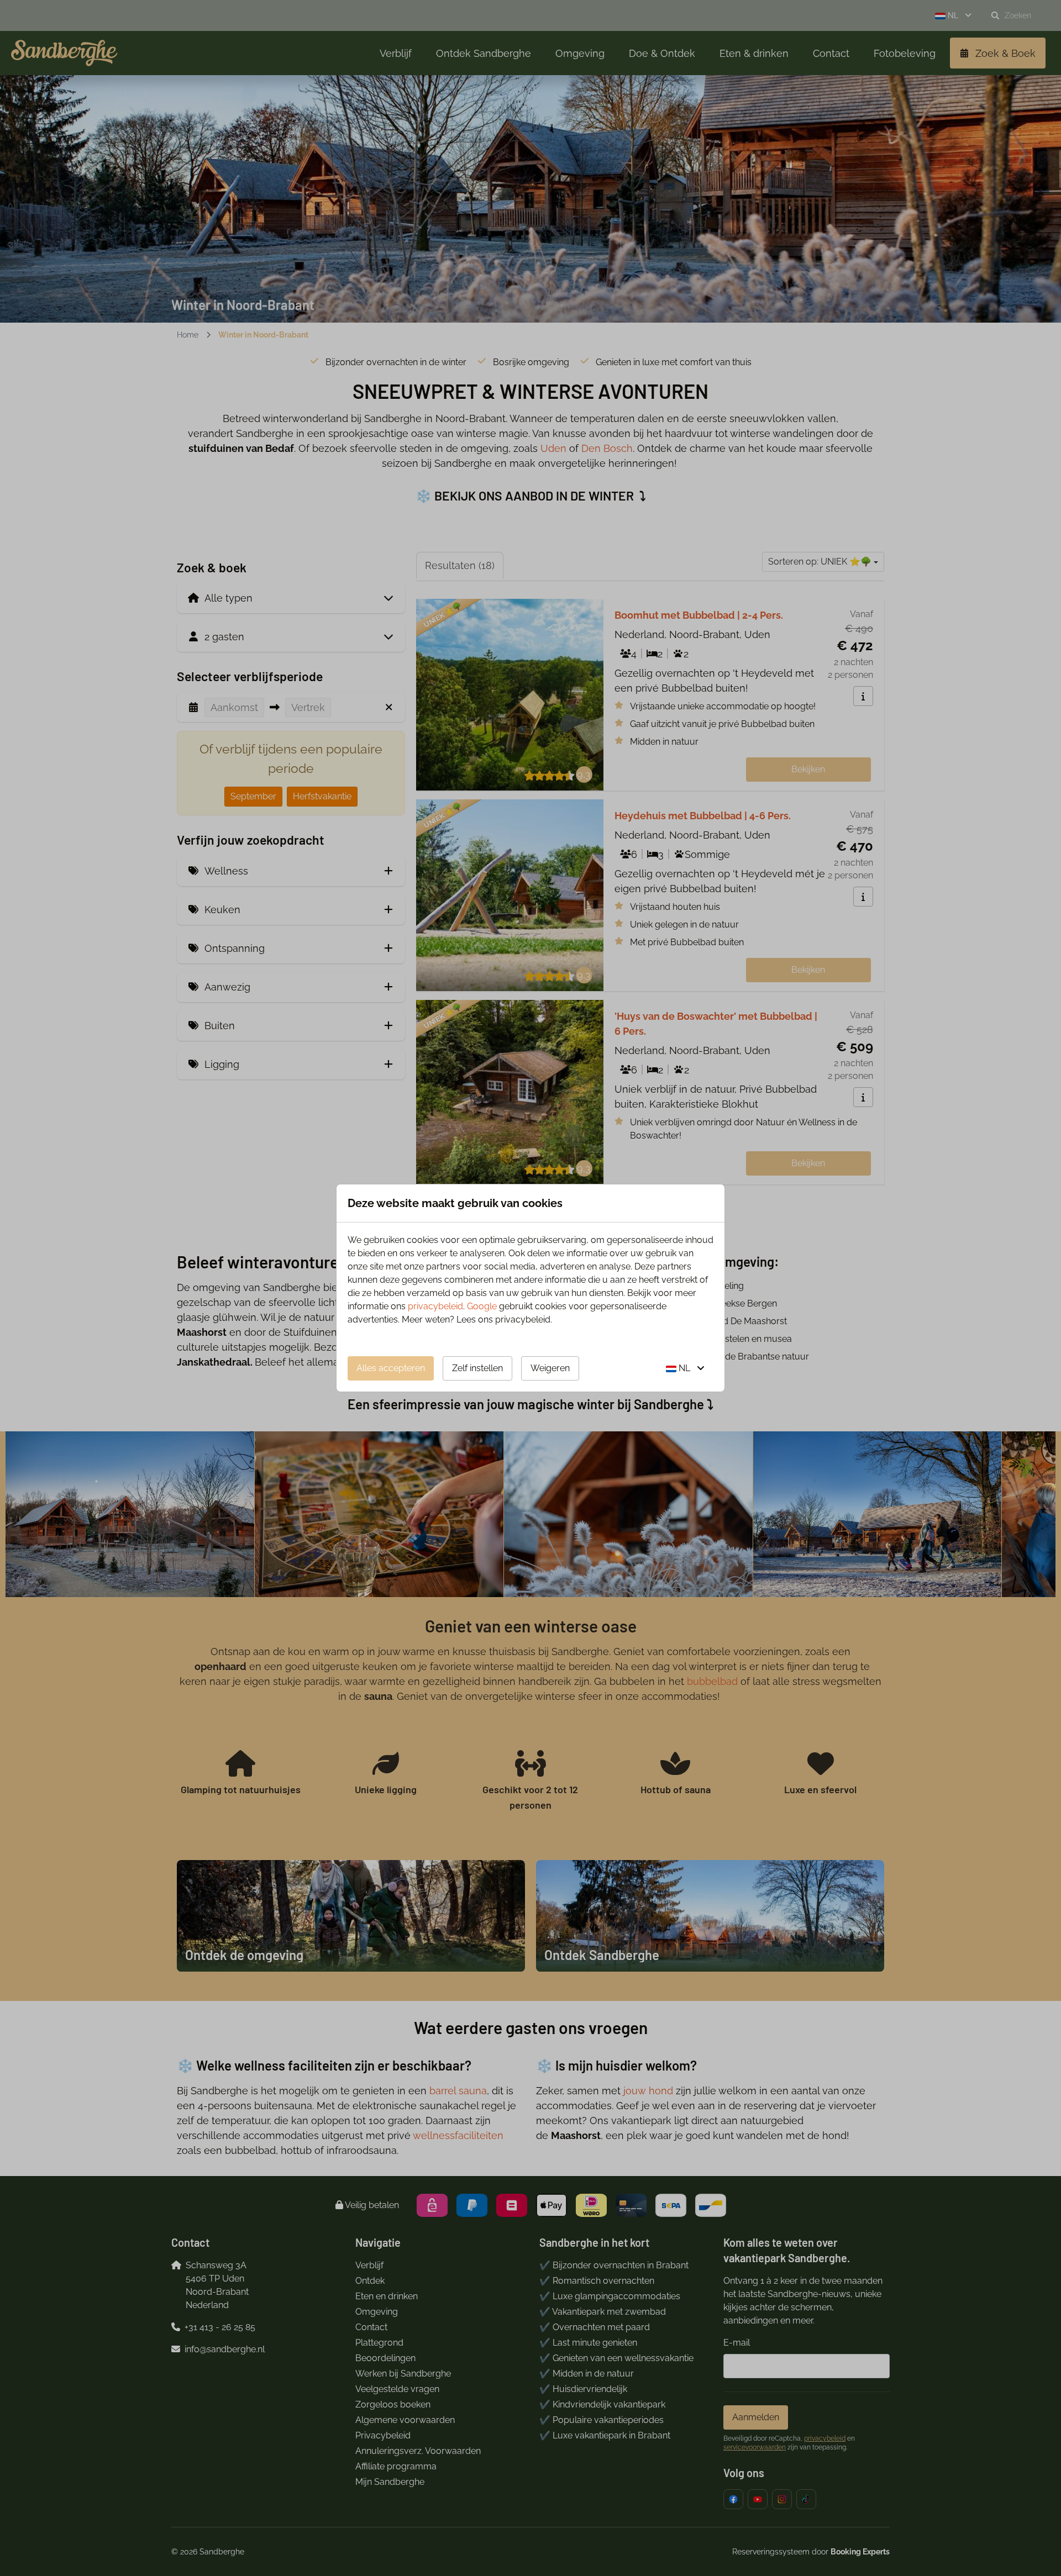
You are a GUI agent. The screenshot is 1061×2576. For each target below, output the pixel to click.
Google (482, 1306)
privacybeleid (435, 1306)
